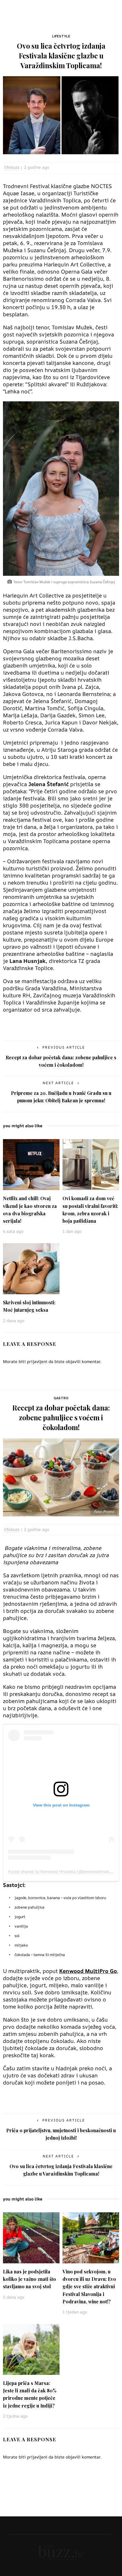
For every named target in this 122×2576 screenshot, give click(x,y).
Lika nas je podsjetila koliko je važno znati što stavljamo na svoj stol (29, 2279)
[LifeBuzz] (61, 2552)
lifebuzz (12, 167)
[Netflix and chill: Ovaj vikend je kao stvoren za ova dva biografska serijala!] (31, 1164)
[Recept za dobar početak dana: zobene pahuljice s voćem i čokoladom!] (61, 1477)
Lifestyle (61, 36)
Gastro (61, 1398)
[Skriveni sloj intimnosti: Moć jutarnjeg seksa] (31, 1268)
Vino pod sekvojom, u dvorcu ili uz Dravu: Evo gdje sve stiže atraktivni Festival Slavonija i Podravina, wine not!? (89, 2286)
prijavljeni (37, 1361)
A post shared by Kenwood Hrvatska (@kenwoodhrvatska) (62, 1871)
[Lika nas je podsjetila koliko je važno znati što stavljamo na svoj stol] (31, 2238)
